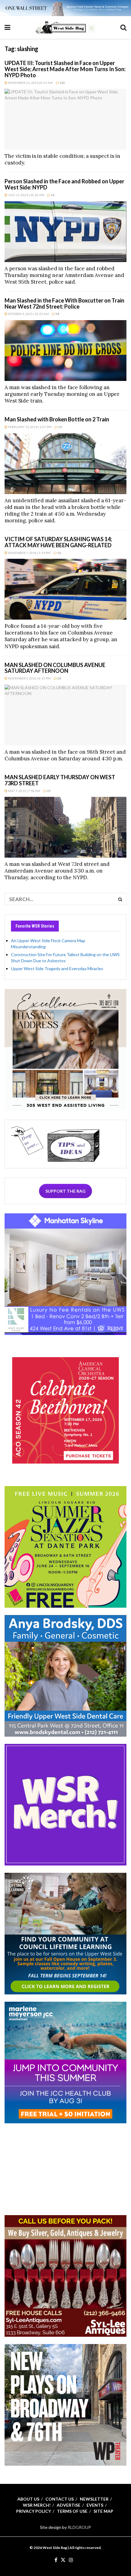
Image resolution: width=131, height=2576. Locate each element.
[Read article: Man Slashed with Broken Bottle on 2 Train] (65, 464)
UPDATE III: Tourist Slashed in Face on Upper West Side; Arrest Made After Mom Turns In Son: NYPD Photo (65, 69)
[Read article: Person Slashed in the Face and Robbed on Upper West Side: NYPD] (65, 232)
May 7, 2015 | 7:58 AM (24, 791)
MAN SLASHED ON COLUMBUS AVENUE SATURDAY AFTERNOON (55, 668)
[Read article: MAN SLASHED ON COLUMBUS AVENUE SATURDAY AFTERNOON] (65, 715)
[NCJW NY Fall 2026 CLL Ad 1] (65, 1933)
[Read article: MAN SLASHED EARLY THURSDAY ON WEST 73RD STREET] (65, 827)
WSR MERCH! (37, 2505)
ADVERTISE (69, 2505)
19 (60, 427)
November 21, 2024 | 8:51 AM (30, 83)
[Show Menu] (7, 27)
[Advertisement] (65, 2169)
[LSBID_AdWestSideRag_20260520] (65, 1546)
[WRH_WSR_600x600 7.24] (65, 1273)
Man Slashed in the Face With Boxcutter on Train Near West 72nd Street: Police (64, 303)
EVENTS (95, 2505)
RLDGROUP (79, 2527)
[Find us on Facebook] (56, 2560)
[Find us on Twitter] (63, 2560)
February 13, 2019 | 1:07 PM (29, 427)
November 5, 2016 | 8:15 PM (29, 678)
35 (48, 791)
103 (62, 83)
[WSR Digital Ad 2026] (65, 2275)
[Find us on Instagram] (71, 2560)
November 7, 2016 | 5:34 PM (29, 553)
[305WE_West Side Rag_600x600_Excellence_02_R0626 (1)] (65, 1049)
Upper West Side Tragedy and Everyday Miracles (57, 968)
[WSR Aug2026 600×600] (65, 2062)
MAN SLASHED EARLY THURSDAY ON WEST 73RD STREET (60, 780)
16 (52, 195)
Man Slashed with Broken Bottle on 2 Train (57, 419)
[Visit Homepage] (65, 27)
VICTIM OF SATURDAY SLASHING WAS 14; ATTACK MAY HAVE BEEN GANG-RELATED (58, 542)
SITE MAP (103, 2511)
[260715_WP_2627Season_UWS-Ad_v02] (65, 2404)
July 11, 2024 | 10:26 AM (26, 195)
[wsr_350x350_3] (65, 1410)
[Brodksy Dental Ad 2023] (65, 1675)
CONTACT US (60, 2499)
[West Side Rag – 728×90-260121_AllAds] (65, 7)
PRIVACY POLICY (34, 2511)
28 (57, 314)
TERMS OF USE (72, 2511)
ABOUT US (28, 2499)
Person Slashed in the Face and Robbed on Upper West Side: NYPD (64, 184)
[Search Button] (123, 27)
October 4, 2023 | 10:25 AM (28, 314)
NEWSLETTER (94, 2499)
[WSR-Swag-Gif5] (65, 1804)
